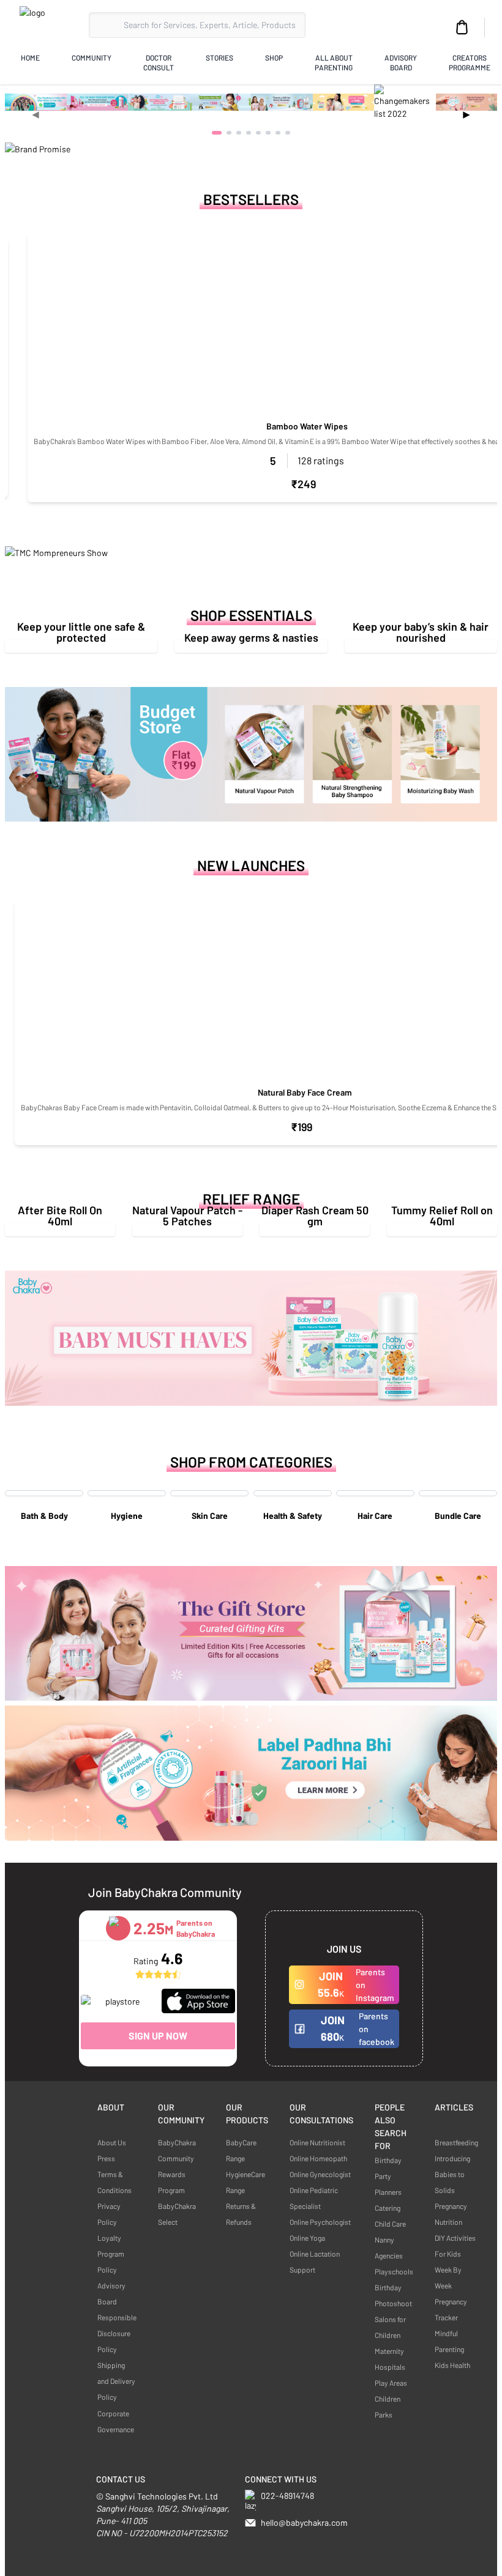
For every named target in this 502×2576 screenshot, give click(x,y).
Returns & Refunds (241, 2214)
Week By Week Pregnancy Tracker (451, 2293)
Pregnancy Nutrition (451, 2214)
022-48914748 (287, 2496)
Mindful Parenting (449, 2341)
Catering (388, 2208)
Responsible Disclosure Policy (117, 2333)
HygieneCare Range (245, 2182)
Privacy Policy (109, 2214)
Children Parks (388, 2407)
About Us (112, 2142)
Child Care (390, 2224)
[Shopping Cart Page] (462, 28)
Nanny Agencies (389, 2248)
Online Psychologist (320, 2222)
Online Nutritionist (317, 2142)
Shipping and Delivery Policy (116, 2381)
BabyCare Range (241, 2150)
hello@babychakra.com (304, 2522)
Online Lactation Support (315, 2262)
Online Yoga (307, 2238)
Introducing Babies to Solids (452, 2174)
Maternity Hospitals (390, 2359)
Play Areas (391, 2383)
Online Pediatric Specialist (314, 2198)
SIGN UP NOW (158, 2036)
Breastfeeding (456, 2142)
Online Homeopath (318, 2158)
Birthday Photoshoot (393, 2295)
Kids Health (452, 2365)
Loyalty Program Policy (111, 2254)
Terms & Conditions (114, 2182)
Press (106, 2158)
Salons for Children (390, 2327)
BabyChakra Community (177, 2150)
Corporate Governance (116, 2421)
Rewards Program (172, 2182)
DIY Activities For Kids (455, 2246)
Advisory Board (111, 2293)
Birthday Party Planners (388, 2176)
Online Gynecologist (320, 2174)
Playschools (394, 2271)
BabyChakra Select (177, 2214)
